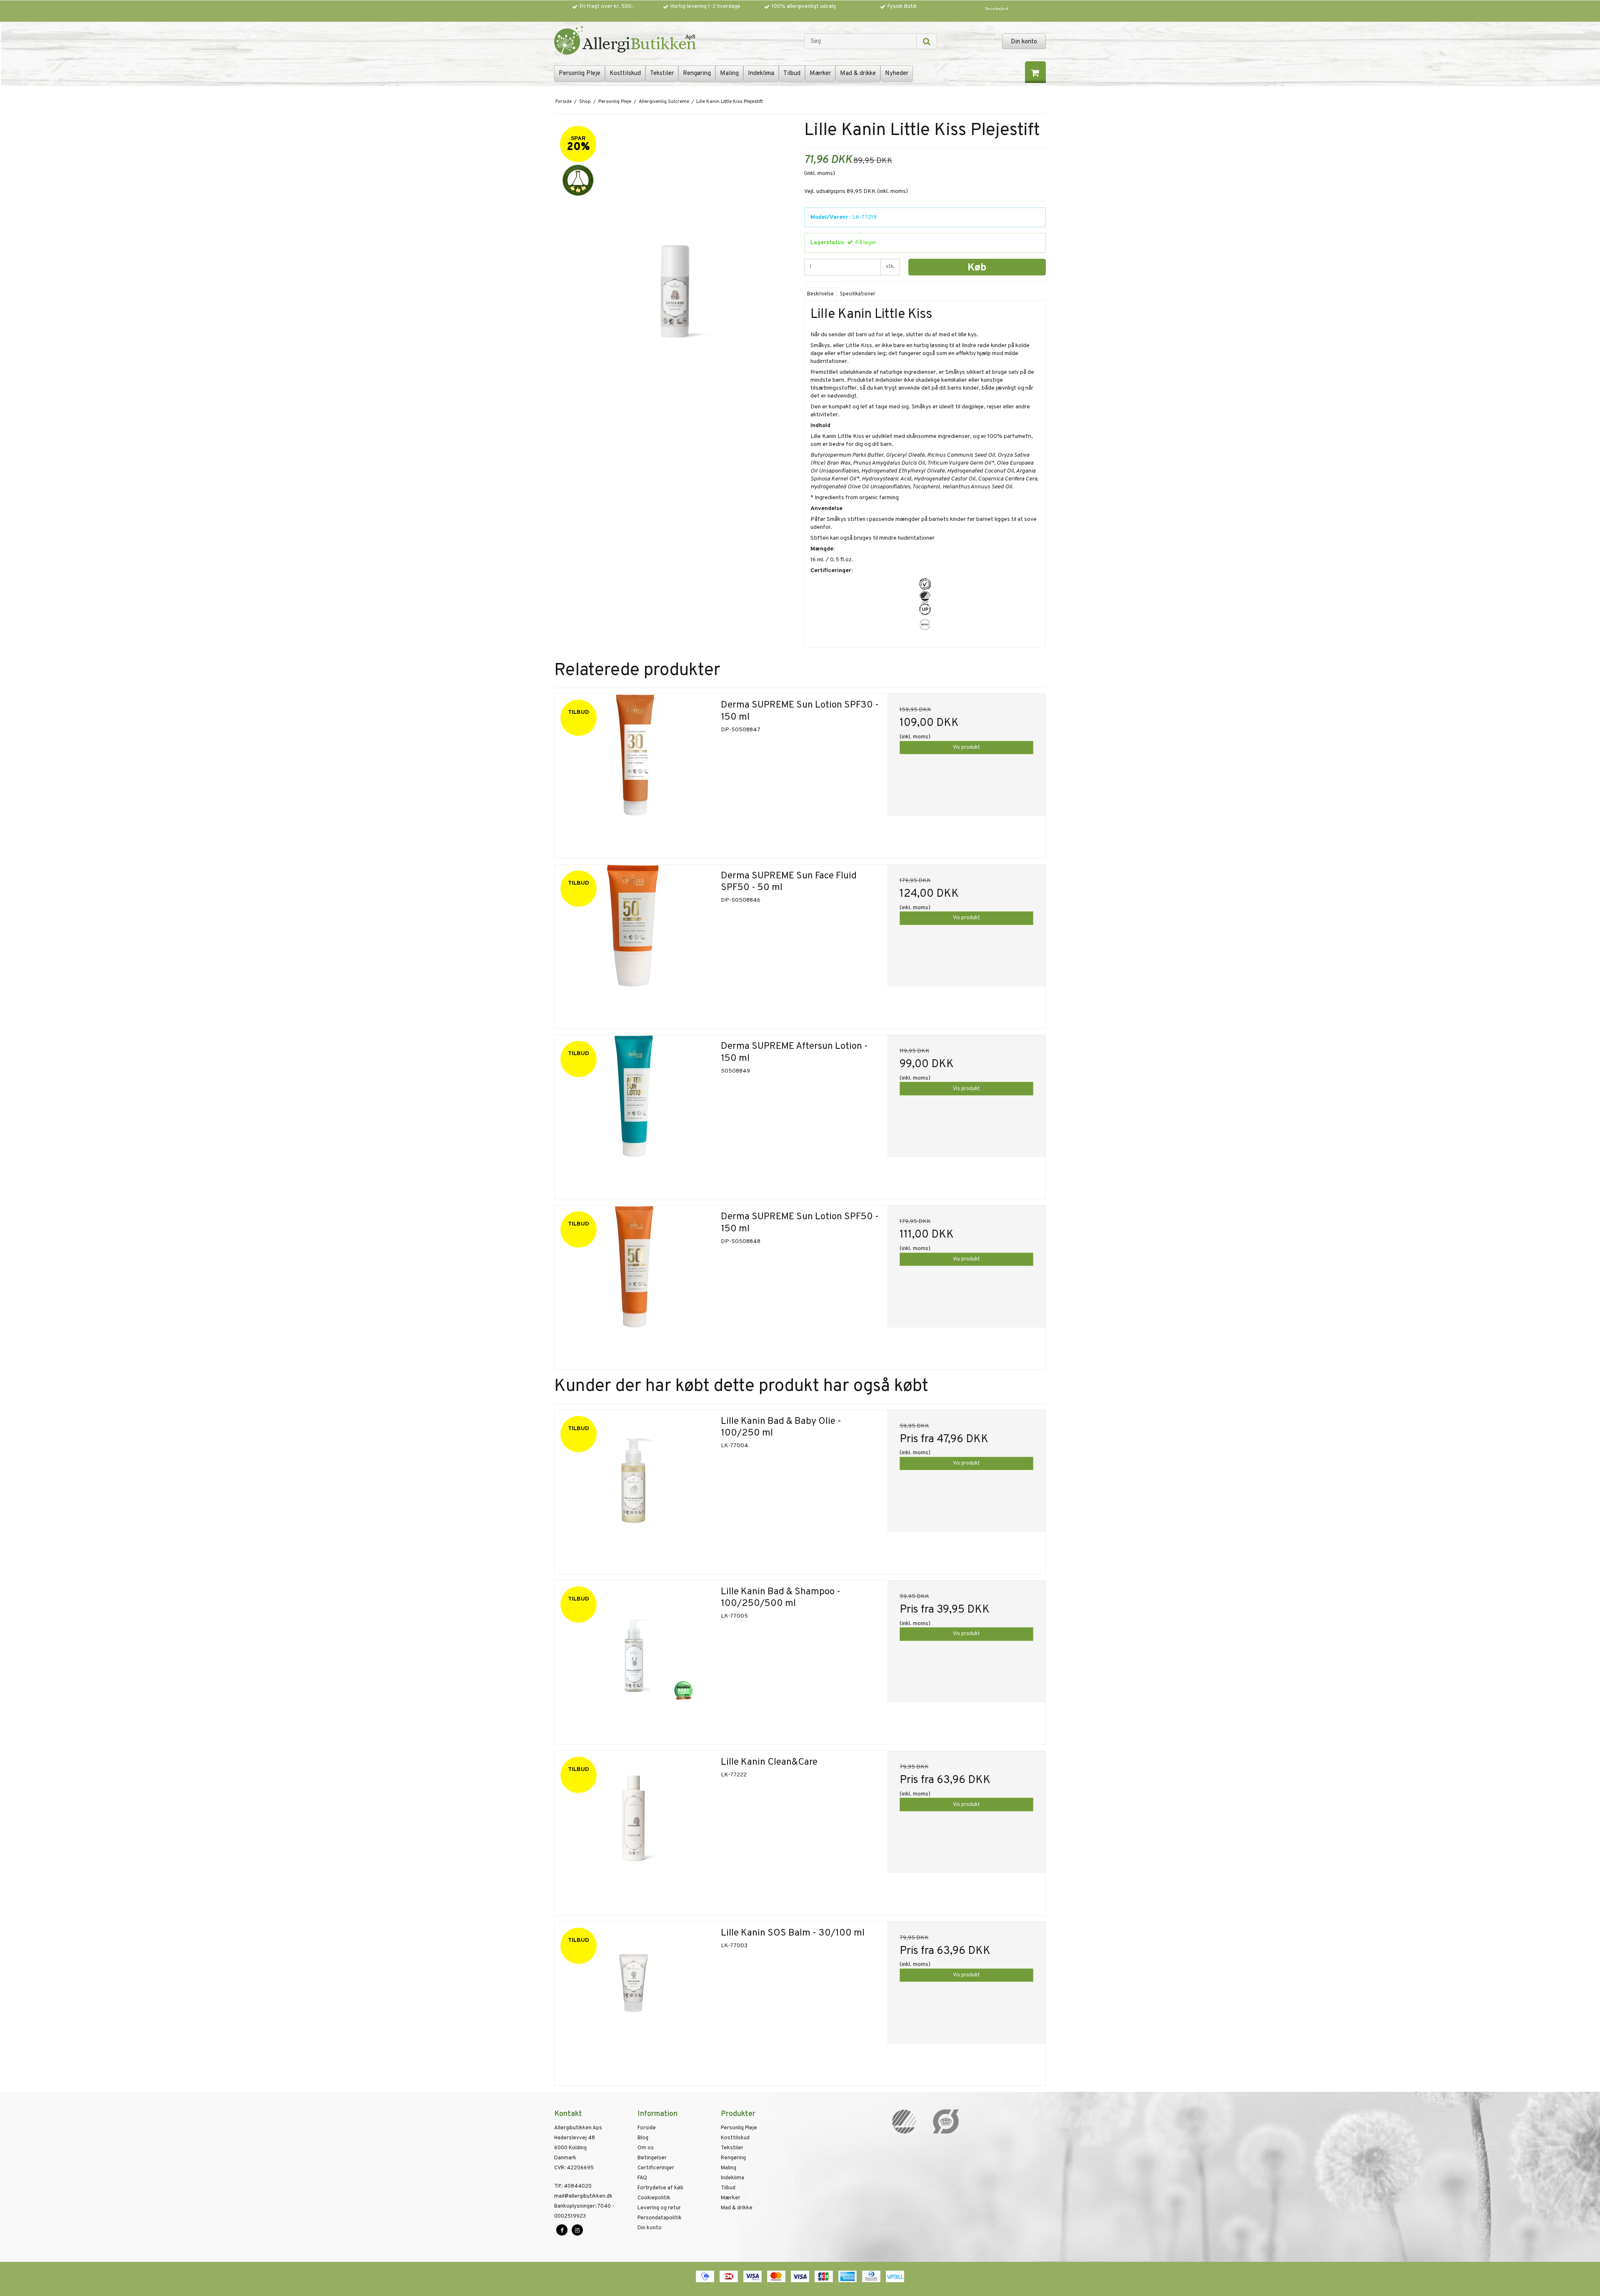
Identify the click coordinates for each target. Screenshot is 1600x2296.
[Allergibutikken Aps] (675, 42)
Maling (729, 74)
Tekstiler (662, 74)
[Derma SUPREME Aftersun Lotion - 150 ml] (634, 1114)
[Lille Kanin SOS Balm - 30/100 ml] (634, 2001)
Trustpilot (997, 10)
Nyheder (897, 74)
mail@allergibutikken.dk (583, 2196)
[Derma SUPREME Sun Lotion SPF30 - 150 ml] (634, 773)
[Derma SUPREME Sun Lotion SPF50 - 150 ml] (634, 1284)
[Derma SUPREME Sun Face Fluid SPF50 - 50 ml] (634, 944)
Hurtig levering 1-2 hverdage (705, 7)
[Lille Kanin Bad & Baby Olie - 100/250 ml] (634, 1489)
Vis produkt (966, 748)
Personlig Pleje (580, 74)
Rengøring (697, 74)
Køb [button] (977, 268)
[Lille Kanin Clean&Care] (634, 1830)
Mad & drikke (858, 74)
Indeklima (761, 74)
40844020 (573, 2186)
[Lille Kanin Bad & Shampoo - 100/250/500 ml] (634, 1659)
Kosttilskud (625, 74)
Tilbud (792, 74)
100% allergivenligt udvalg (804, 7)
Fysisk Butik (902, 7)
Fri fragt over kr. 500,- (607, 7)
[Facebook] (562, 2230)
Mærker (820, 74)
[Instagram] (577, 2230)
